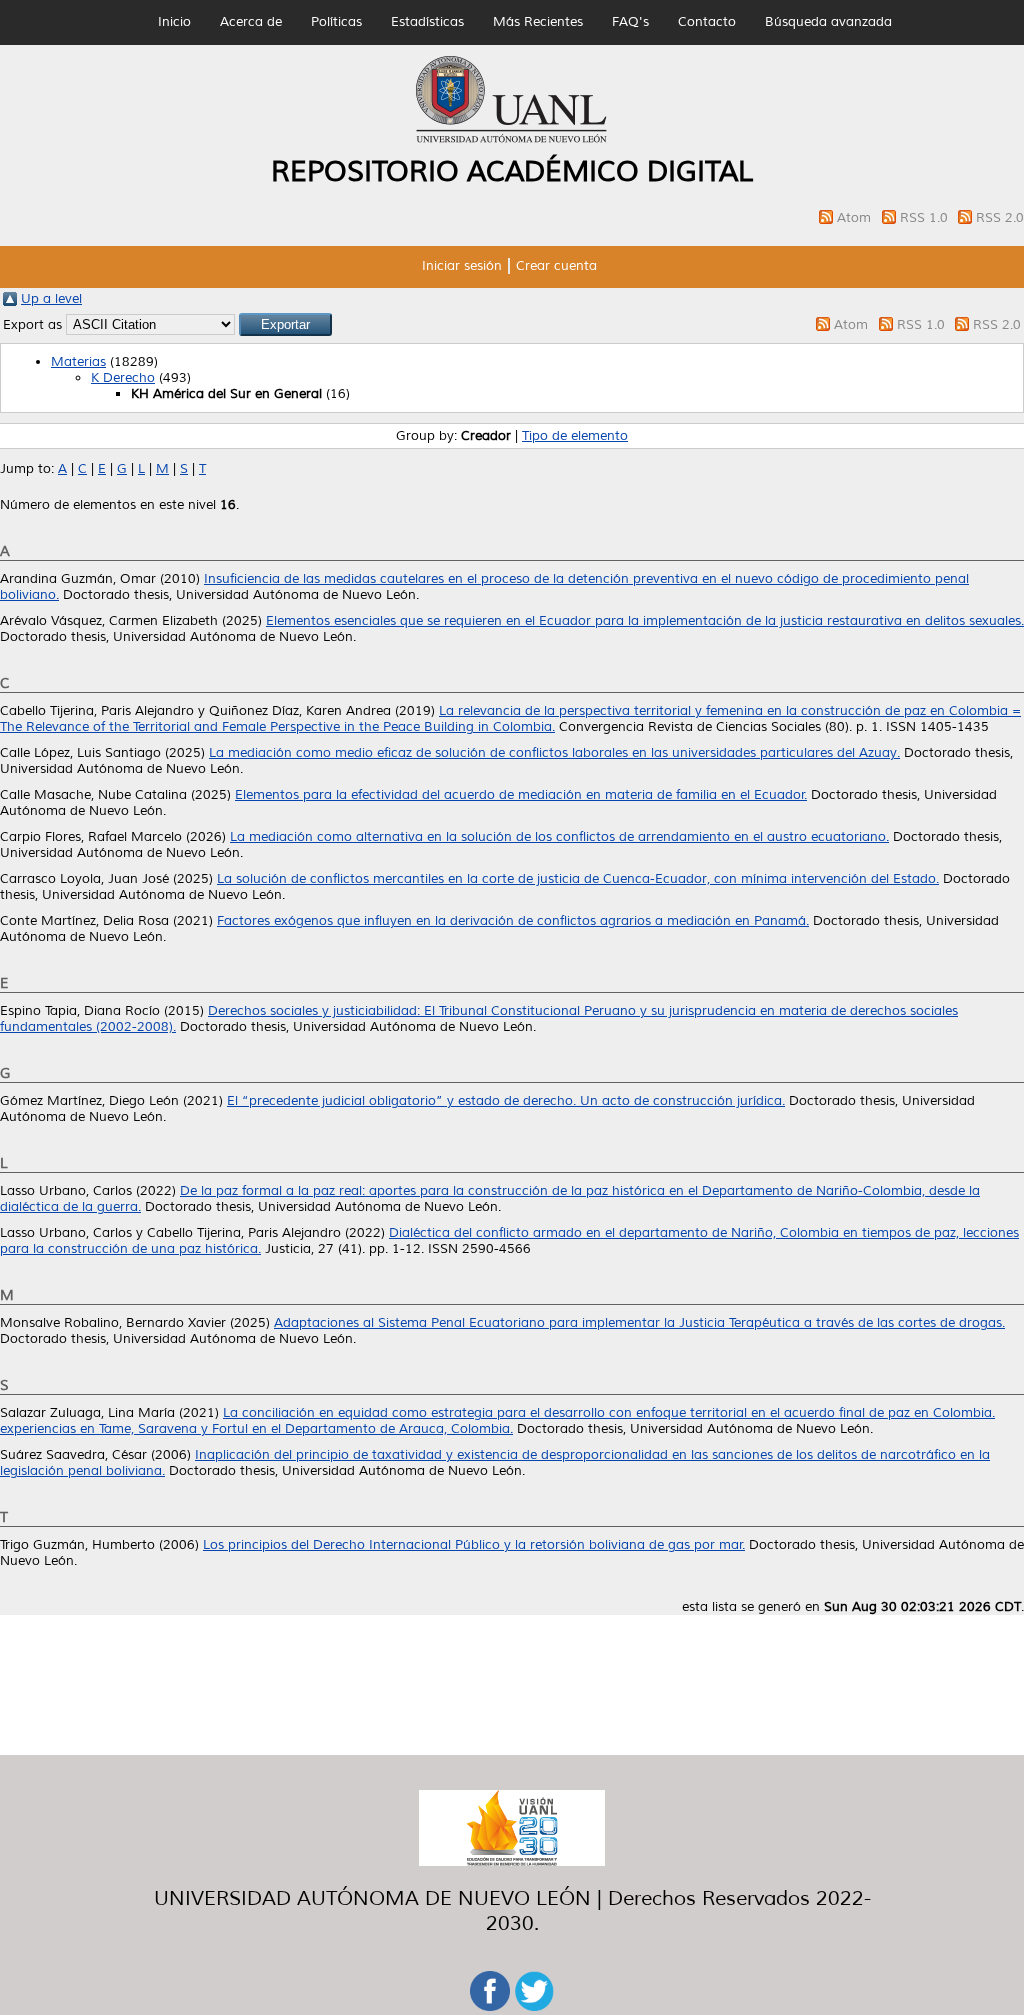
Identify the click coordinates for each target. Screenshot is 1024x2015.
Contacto (707, 22)
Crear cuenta (556, 266)
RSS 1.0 (926, 218)
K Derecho (123, 378)
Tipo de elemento (575, 436)
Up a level (51, 299)
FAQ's (630, 22)
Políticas (336, 22)
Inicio (174, 22)
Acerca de (251, 22)
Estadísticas (427, 22)
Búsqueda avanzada (828, 22)
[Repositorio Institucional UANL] (512, 140)
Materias (78, 362)
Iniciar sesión (462, 266)
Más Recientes (538, 22)
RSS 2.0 (1000, 218)
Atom (856, 218)
